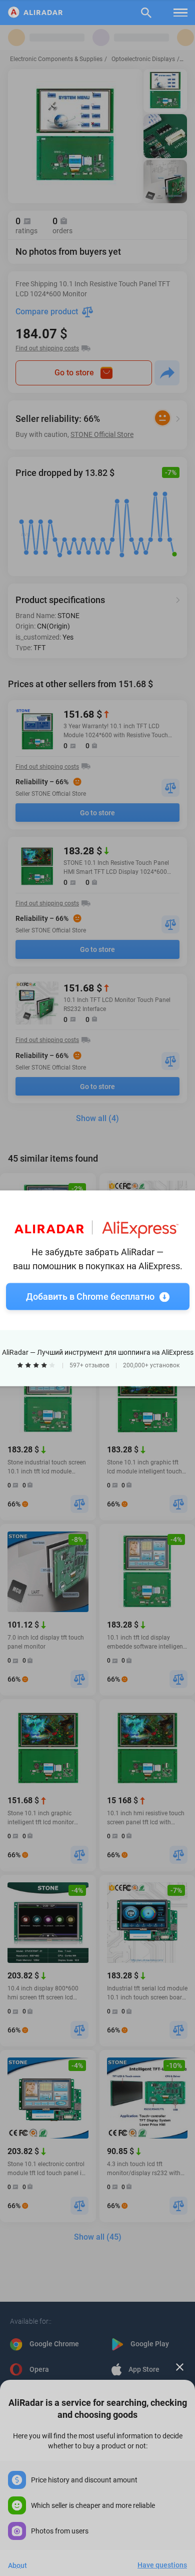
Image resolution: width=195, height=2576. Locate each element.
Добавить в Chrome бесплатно (90, 1296)
